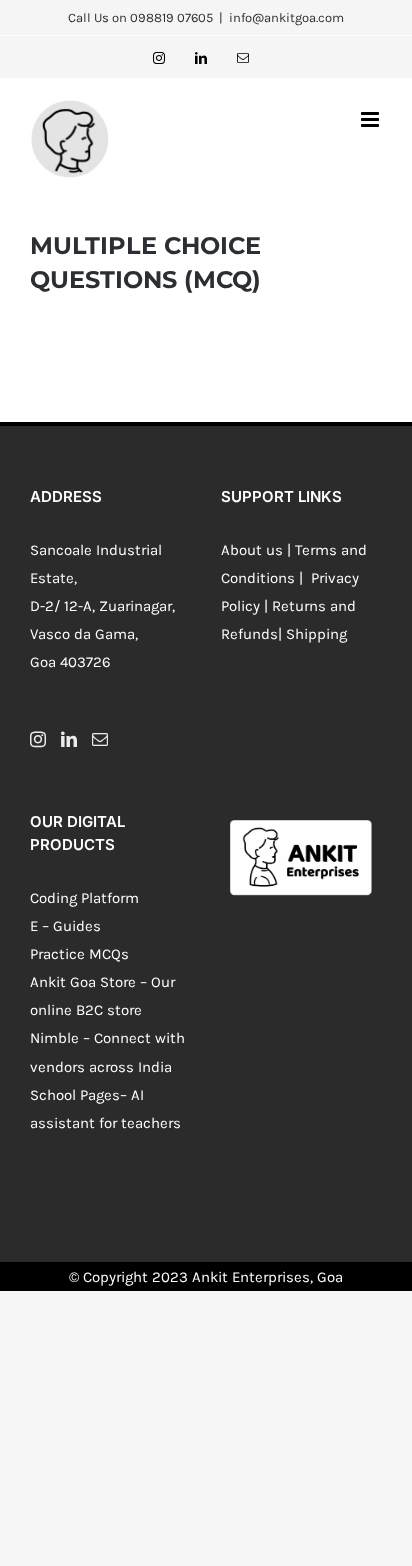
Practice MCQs (79, 954)
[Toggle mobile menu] (371, 119)
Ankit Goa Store (83, 982)
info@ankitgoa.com (286, 17)
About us (252, 550)
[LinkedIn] (69, 739)
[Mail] (100, 739)
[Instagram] (38, 739)
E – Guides (65, 926)
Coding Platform (84, 898)
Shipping (316, 634)
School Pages (75, 1095)
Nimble (54, 1038)
